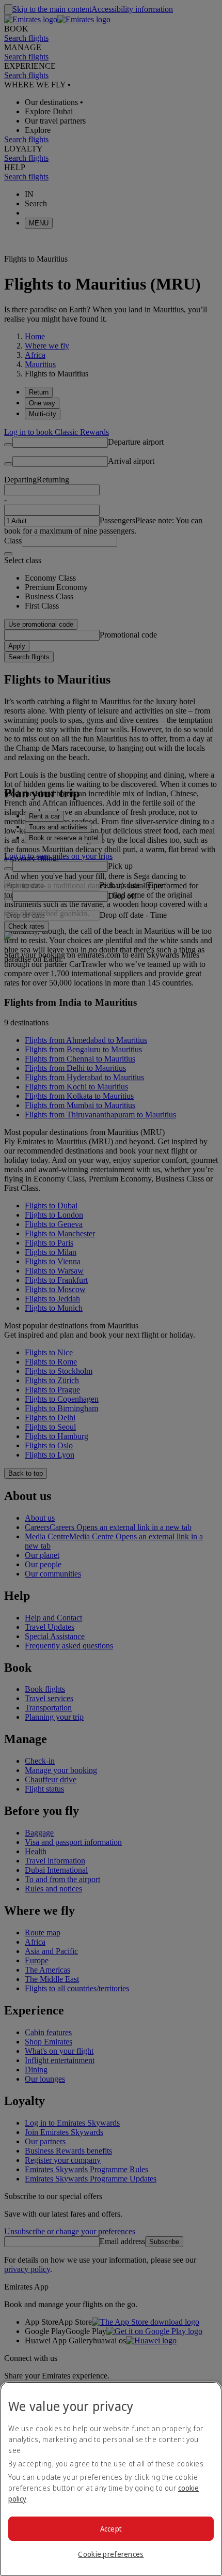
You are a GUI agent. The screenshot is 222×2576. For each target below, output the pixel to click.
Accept (111, 2529)
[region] (111, 2479)
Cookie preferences (111, 2554)
